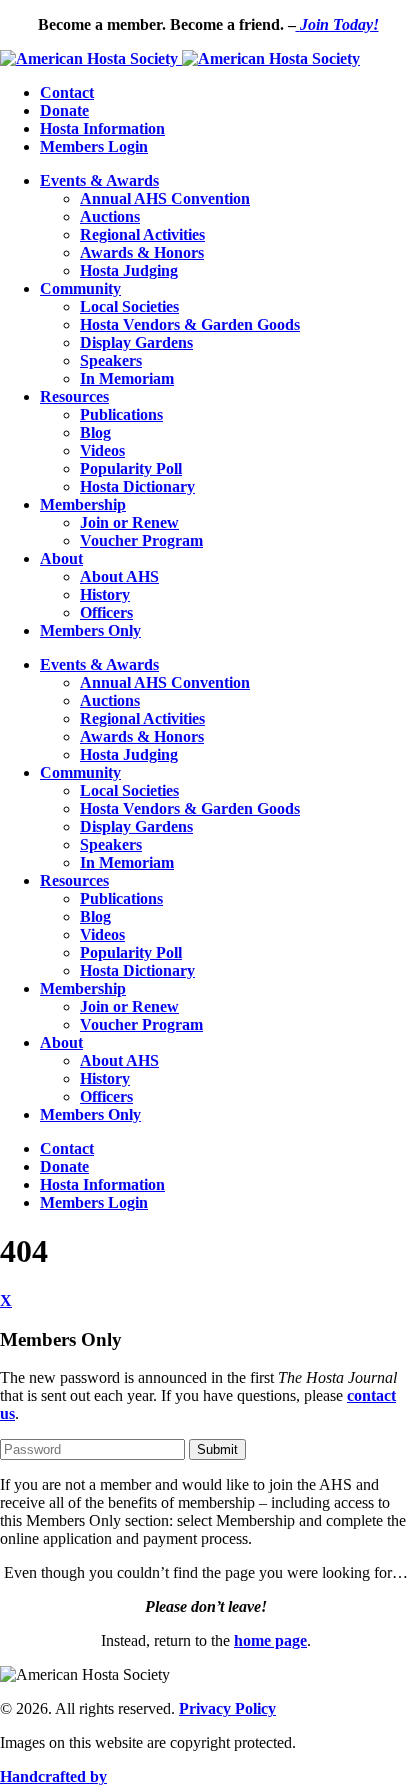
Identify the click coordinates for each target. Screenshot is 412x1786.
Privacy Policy (227, 1708)
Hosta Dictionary (137, 486)
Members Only (90, 630)
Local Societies (129, 306)
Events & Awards (99, 180)
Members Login (94, 146)
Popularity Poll (131, 468)
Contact (67, 92)
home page (270, 1640)
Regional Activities (142, 234)
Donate (64, 110)
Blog (95, 432)
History (105, 594)
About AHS (119, 576)
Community (80, 288)
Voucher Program (141, 540)
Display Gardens (136, 342)
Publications (121, 414)
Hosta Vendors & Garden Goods (190, 324)
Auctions (110, 216)
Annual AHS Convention (165, 198)
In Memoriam (127, 378)
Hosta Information (102, 128)
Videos (102, 450)
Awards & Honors (142, 252)
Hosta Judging (129, 270)
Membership (83, 504)
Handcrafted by (53, 1776)
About (61, 558)
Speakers (111, 360)
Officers (106, 612)
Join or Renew (129, 522)
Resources (74, 396)
